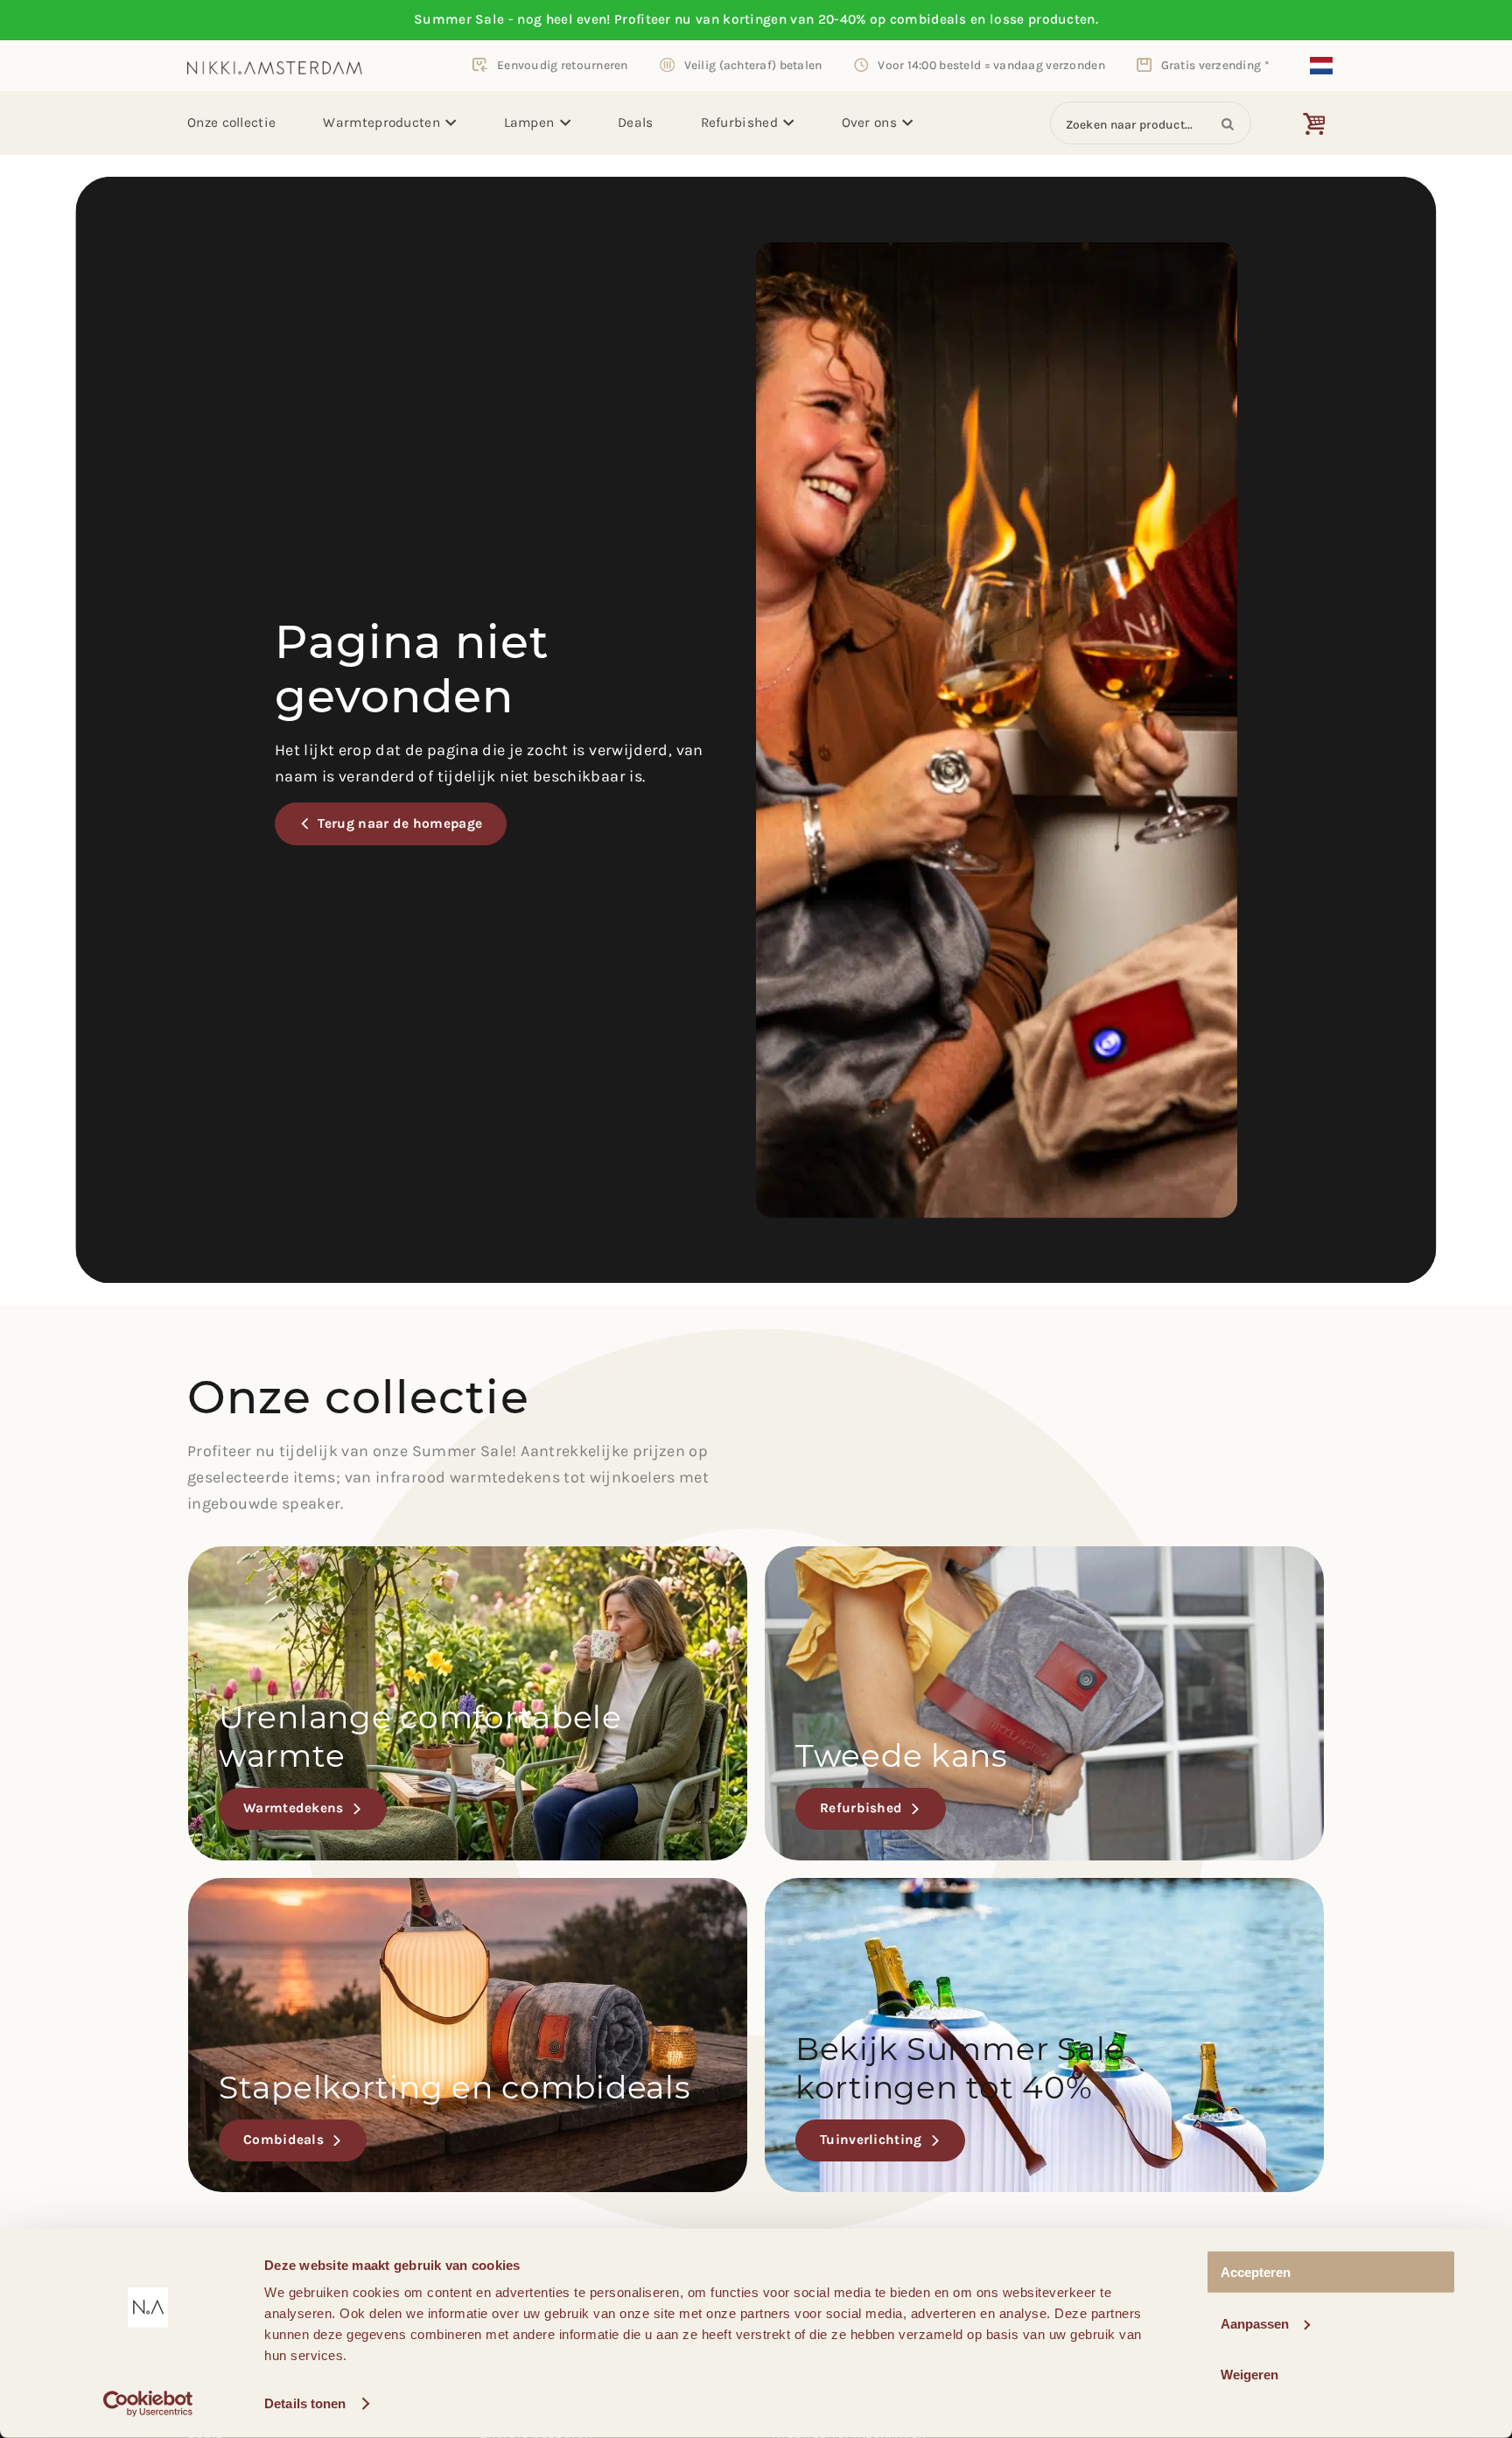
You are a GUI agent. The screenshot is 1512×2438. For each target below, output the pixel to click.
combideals (928, 19)
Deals (636, 123)
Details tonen (305, 2403)
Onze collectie (231, 123)
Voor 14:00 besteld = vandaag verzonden (991, 65)
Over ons (869, 123)
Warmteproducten (381, 123)
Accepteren (1256, 2272)
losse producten (1043, 19)
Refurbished (739, 123)
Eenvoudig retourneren (563, 65)
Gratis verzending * (1215, 65)
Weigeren (1249, 2375)
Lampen (529, 123)
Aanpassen (1255, 2323)
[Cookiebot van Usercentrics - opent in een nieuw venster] (148, 2404)
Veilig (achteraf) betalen (753, 65)
